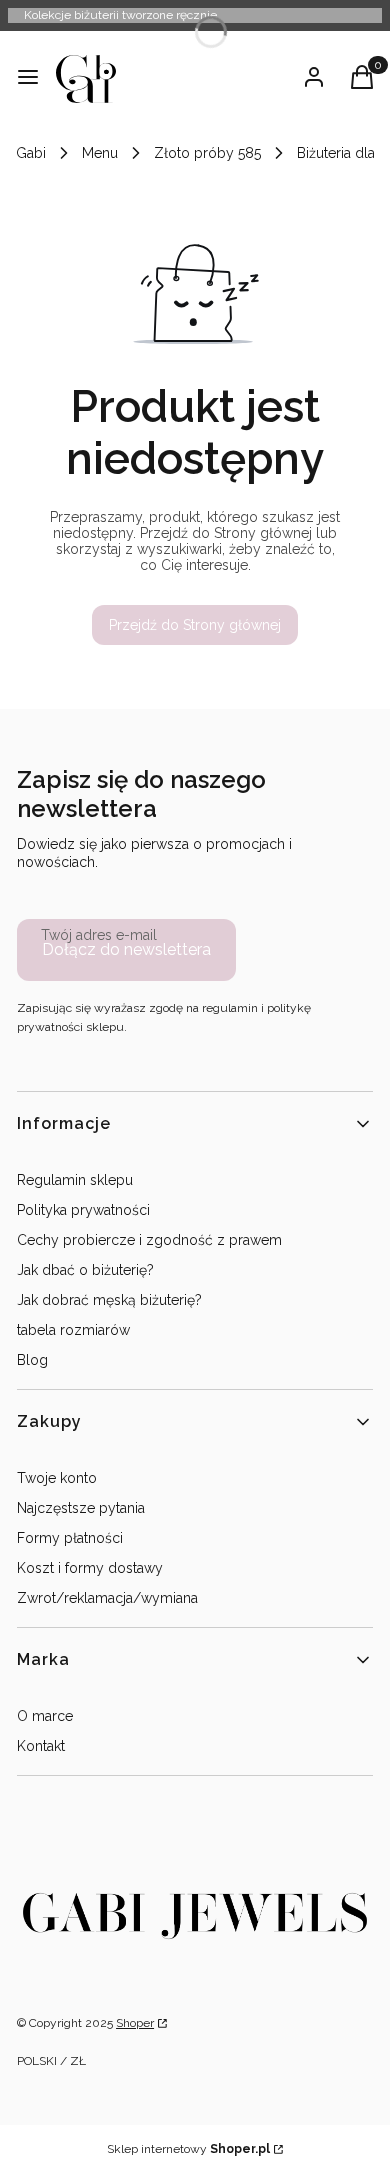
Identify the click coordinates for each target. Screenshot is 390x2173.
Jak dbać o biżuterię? (85, 1270)
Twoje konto (57, 1478)
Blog (32, 1360)
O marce (45, 1716)
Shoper (135, 2023)
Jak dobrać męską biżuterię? (109, 1300)
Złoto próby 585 (207, 153)
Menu (100, 153)
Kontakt (41, 1746)
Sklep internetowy (188, 2149)
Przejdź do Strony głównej (195, 625)
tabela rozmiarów (73, 1330)
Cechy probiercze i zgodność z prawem (149, 1240)
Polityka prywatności (83, 1210)
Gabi (31, 153)
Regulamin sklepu (75, 1180)
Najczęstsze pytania (81, 1508)
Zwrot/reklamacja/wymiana (107, 1598)
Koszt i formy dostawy (90, 1568)
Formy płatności (70, 1538)
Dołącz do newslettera (126, 949)
